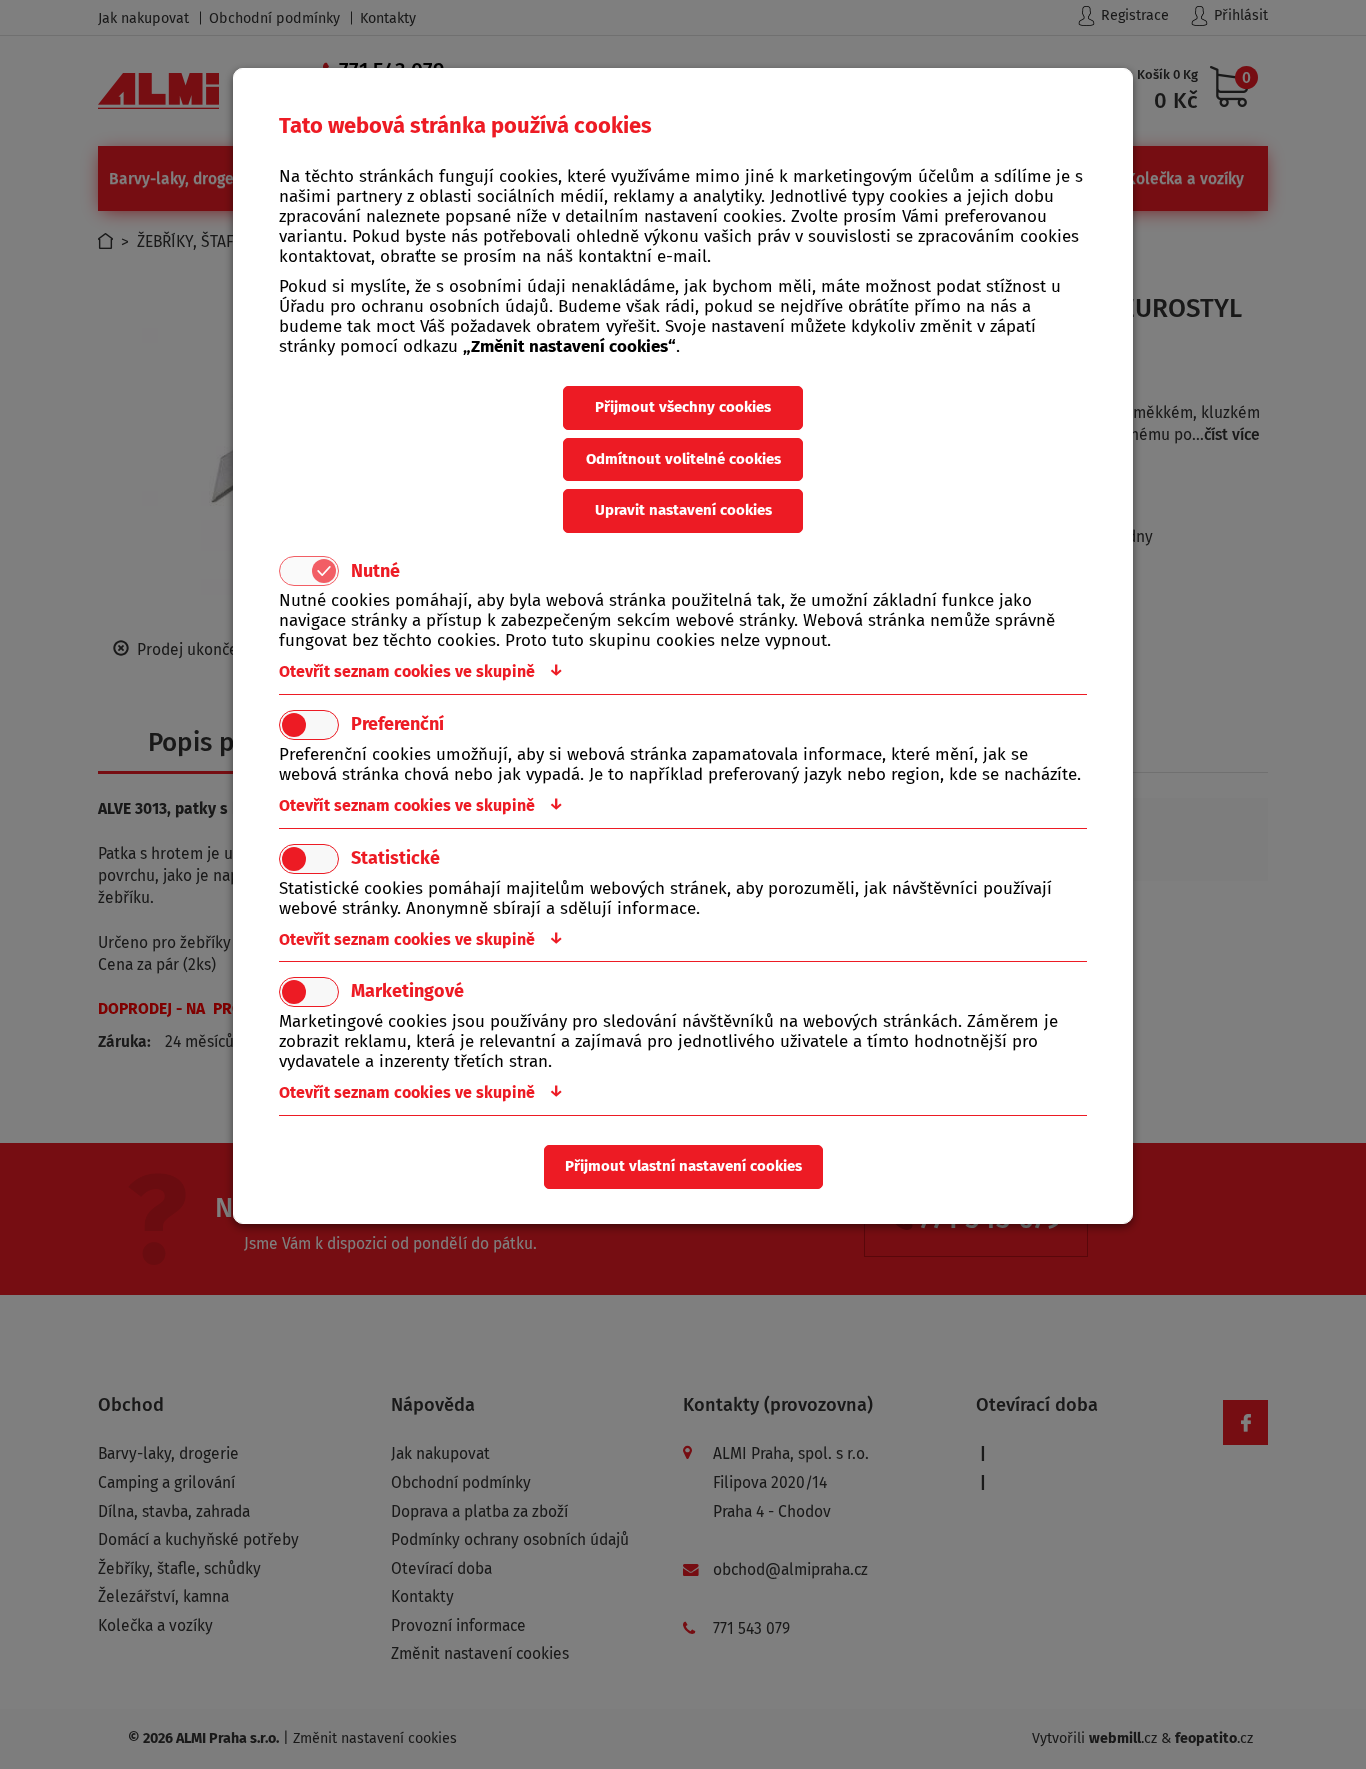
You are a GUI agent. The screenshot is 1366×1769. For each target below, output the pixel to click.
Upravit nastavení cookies (683, 510)
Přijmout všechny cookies (683, 407)
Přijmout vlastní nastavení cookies (683, 1166)
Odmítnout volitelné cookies (683, 459)
